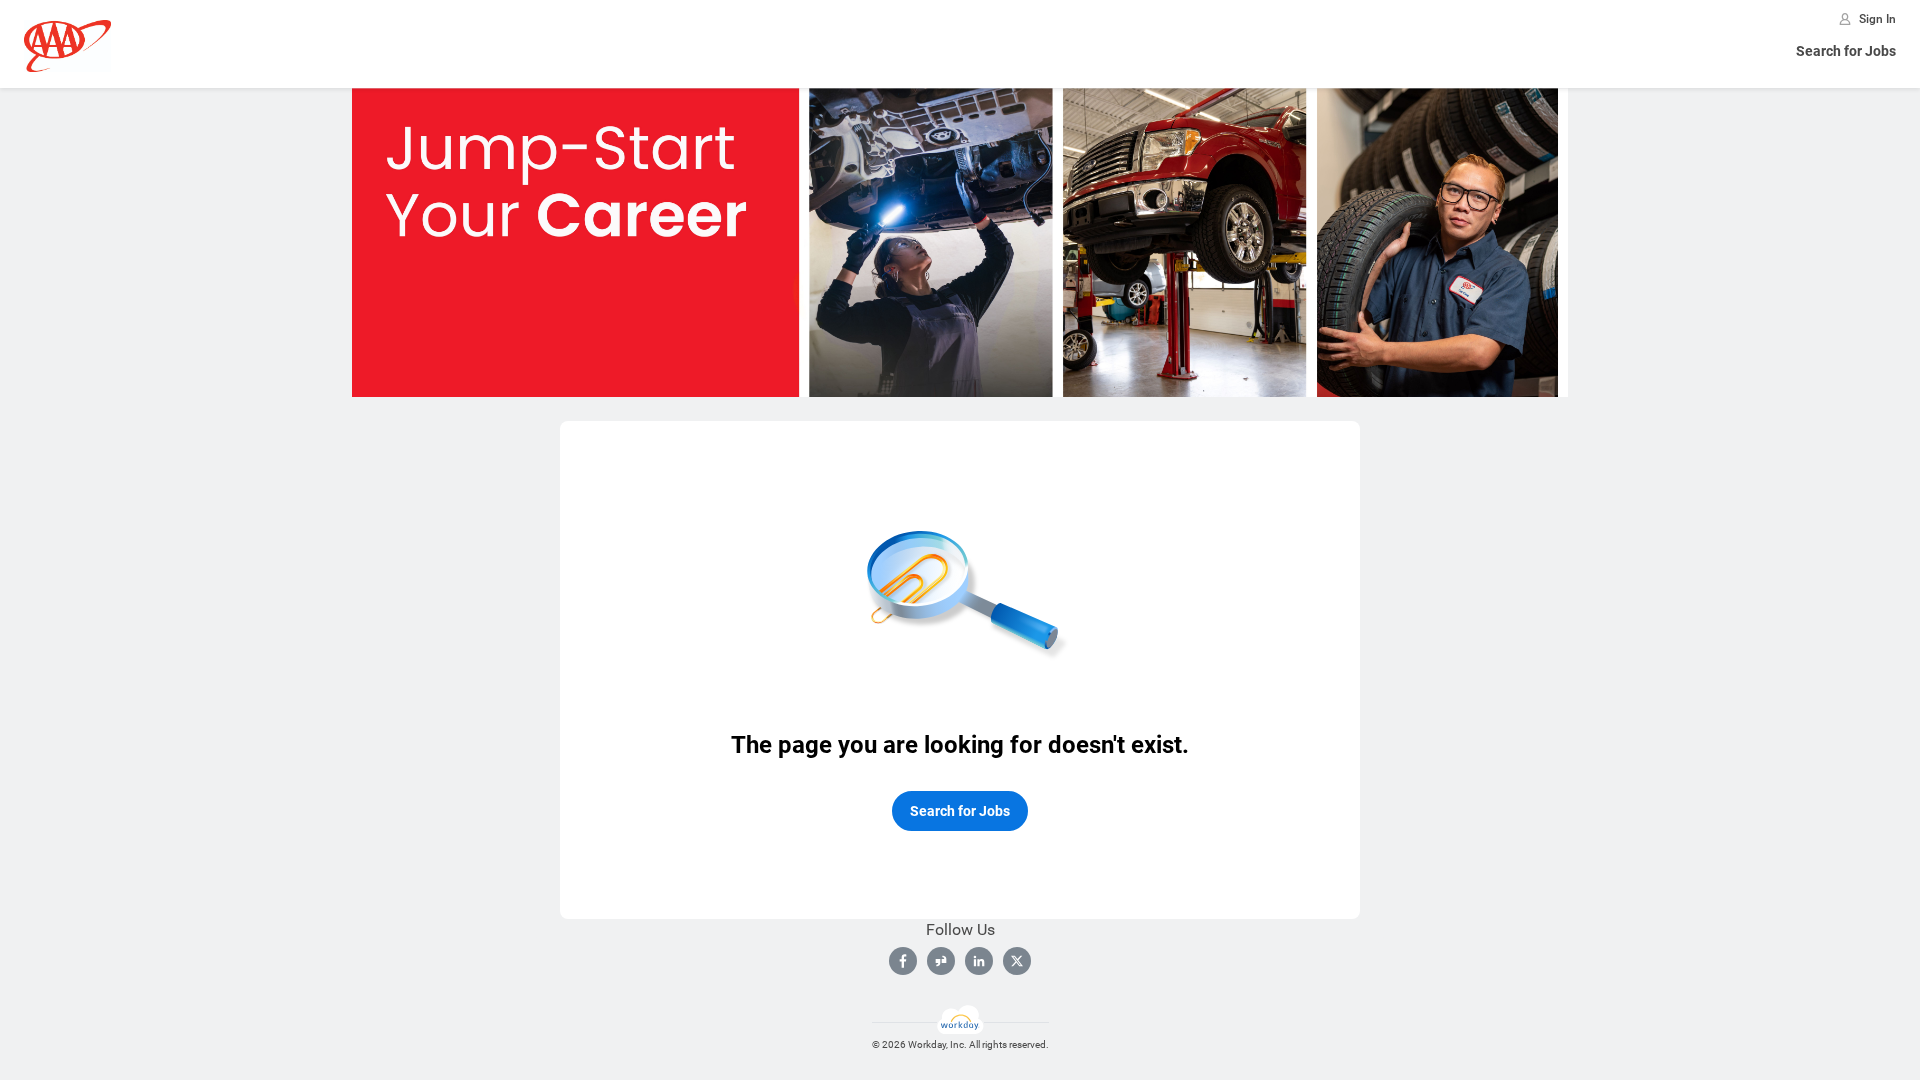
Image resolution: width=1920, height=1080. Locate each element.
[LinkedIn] (979, 961)
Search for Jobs (1846, 51)
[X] (1017, 961)
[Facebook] (903, 961)
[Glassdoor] (941, 961)
